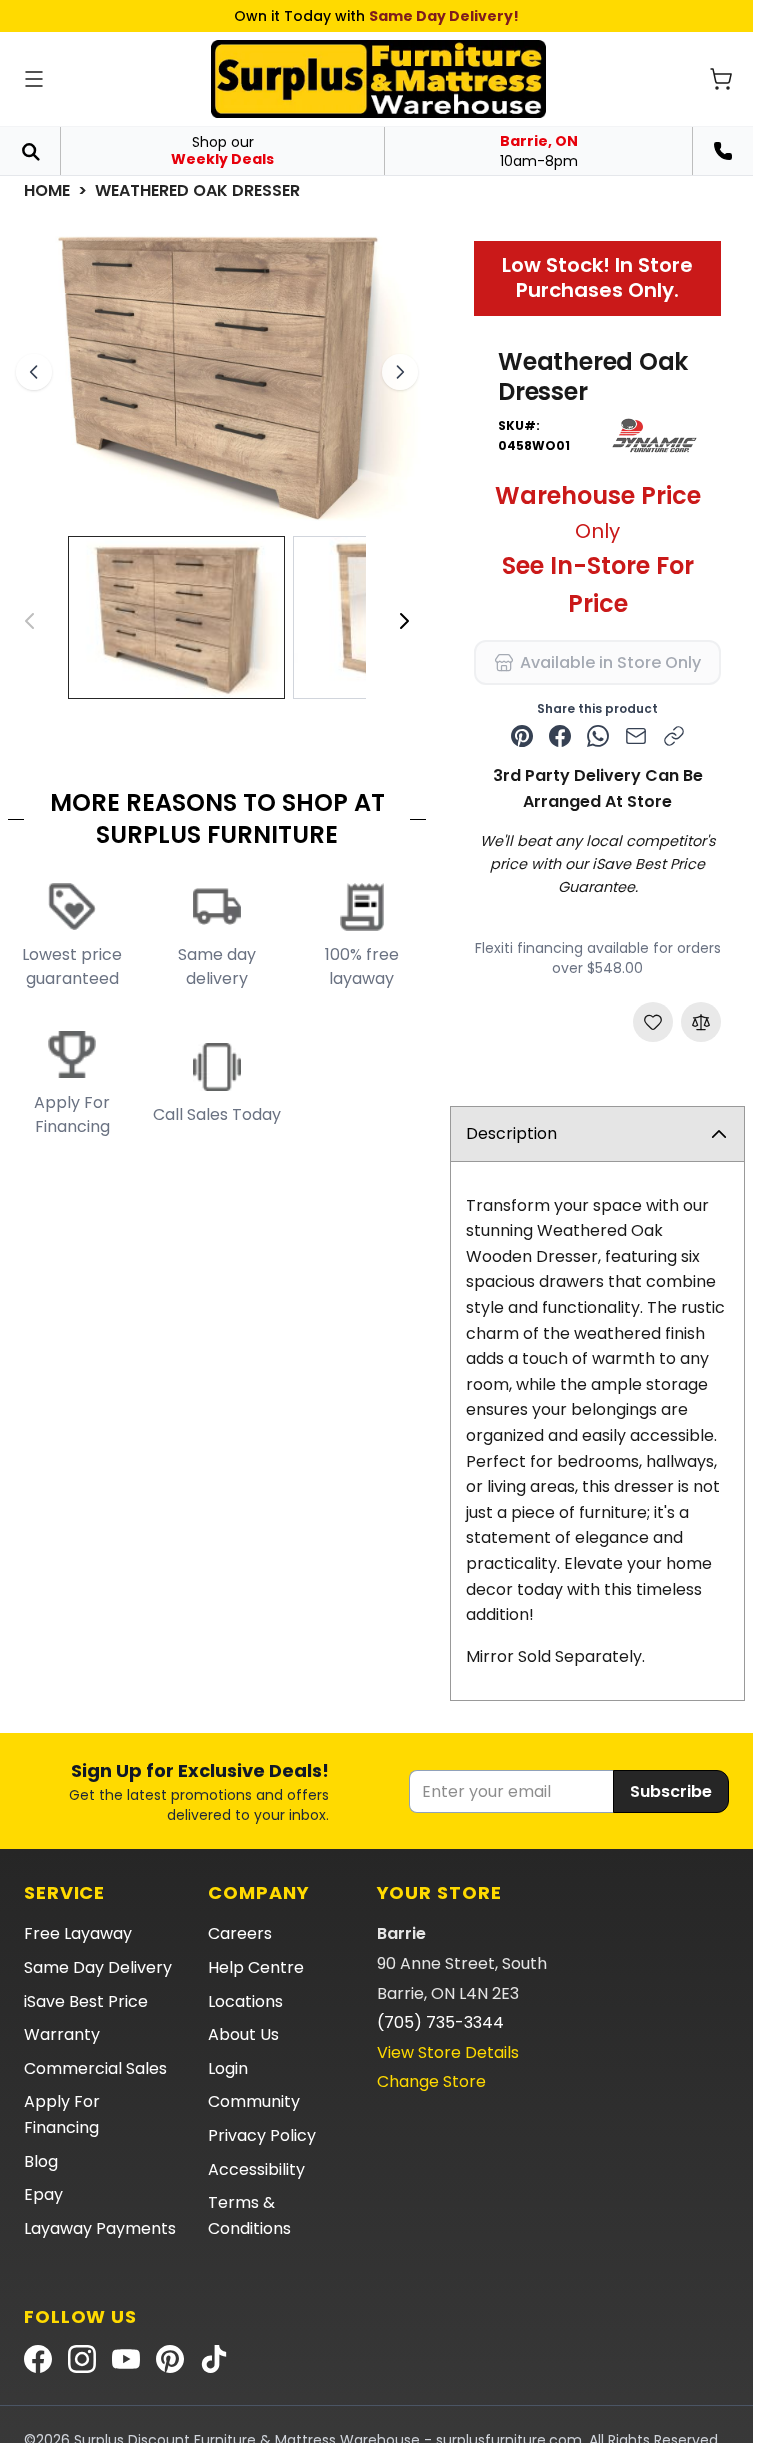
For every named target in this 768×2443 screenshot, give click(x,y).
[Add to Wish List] (653, 1022)
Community (254, 2101)
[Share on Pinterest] (522, 736)
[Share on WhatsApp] (598, 736)
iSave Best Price (86, 2001)
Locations (245, 2001)
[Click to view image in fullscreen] (217, 373)
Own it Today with (376, 16)
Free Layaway (78, 1933)
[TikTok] (214, 2359)
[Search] (30, 151)
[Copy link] (674, 736)
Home (47, 190)
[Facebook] (38, 2359)
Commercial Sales (95, 2068)
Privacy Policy (262, 2135)
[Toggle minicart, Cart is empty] (721, 79)
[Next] (404, 621)
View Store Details (448, 2052)
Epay (43, 2194)
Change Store (431, 2081)
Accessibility (256, 2169)
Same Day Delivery (98, 1967)
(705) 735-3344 (440, 2022)
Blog (41, 2161)
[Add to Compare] (701, 1022)
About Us (243, 2034)
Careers (240, 1933)
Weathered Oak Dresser (197, 190)
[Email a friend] (636, 736)
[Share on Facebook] (560, 736)
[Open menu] (34, 79)
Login (228, 2068)
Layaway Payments (100, 2228)
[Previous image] (34, 372)
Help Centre (256, 1967)
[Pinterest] (170, 2359)
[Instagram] (82, 2359)
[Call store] (723, 151)
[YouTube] (126, 2359)
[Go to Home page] (378, 79)
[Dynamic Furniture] (654, 436)
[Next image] (400, 372)
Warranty (62, 2034)
